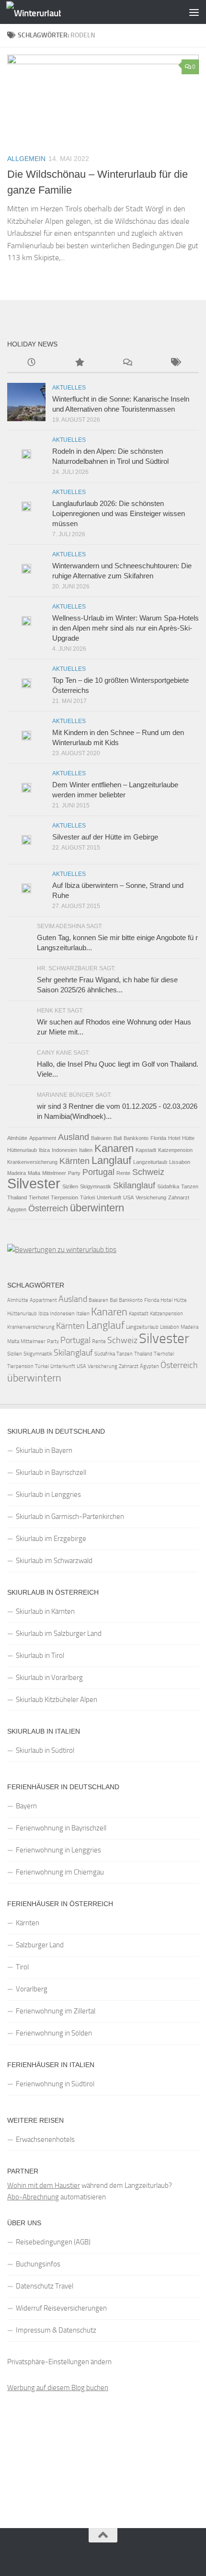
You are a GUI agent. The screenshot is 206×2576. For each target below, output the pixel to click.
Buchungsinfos (38, 2264)
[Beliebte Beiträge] (79, 363)
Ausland (74, 1137)
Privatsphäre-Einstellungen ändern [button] (59, 2362)
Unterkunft (109, 1197)
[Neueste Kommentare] (127, 363)
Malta (34, 1173)
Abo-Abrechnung (33, 2197)
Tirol (22, 1967)
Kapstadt (146, 1150)
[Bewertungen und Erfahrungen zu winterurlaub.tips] (62, 1250)
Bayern (26, 1806)
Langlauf (111, 1160)
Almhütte (17, 1138)
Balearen (101, 1138)
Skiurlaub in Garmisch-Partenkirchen (70, 1517)
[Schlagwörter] (175, 363)
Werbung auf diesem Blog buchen (58, 2388)
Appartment (43, 1138)
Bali (118, 1138)
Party (74, 1173)
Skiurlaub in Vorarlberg (49, 1678)
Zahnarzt (179, 1197)
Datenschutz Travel (45, 2286)
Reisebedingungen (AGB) (53, 2242)
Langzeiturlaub (150, 1162)
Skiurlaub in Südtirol (45, 1750)
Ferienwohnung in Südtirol (55, 2084)
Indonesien (64, 1150)
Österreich (48, 1208)
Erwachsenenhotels (45, 2139)
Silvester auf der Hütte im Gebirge (105, 837)
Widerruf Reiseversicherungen (61, 2308)
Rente (123, 1173)
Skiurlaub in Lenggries (48, 1495)
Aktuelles (69, 388)
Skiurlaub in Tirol (40, 1656)
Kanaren (114, 1148)
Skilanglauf (134, 1185)
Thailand (17, 1197)
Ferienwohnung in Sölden (54, 2033)
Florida (158, 1138)
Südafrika (168, 1186)
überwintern (97, 1208)
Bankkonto (136, 1138)
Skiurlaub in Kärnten (45, 1611)
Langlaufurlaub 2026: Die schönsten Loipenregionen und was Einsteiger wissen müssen (119, 513)
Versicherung (151, 1197)
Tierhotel (39, 1197)
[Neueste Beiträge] (31, 363)
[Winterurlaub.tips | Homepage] (43, 12)
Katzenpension (175, 1150)
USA (128, 1197)
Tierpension (64, 1197)
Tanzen (190, 1186)
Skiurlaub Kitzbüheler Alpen (57, 1700)
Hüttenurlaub (22, 1150)
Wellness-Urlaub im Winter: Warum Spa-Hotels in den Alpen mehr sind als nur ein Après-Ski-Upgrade (126, 628)
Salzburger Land (40, 1945)
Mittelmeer (54, 1173)
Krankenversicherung (32, 1162)
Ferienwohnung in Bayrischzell (61, 1828)
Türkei (87, 1197)
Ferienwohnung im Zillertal (56, 2011)
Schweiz (148, 1172)
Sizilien (70, 1186)
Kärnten (74, 1161)
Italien (86, 1150)
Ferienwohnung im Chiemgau (60, 1872)
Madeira (17, 1173)
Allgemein (26, 159)
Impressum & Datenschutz (56, 2330)
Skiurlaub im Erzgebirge (51, 1539)
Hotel (174, 1138)
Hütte (188, 1138)
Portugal (98, 1172)
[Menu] (194, 12)
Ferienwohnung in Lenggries (58, 1850)
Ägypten (17, 1209)
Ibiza (44, 1150)
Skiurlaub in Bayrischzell (51, 1472)
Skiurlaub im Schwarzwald (54, 1561)
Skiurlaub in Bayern (44, 1450)
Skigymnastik (96, 1186)
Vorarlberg (32, 1989)
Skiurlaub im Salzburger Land (59, 1633)
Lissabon (180, 1162)
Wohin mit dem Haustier (44, 2185)
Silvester (34, 1183)
